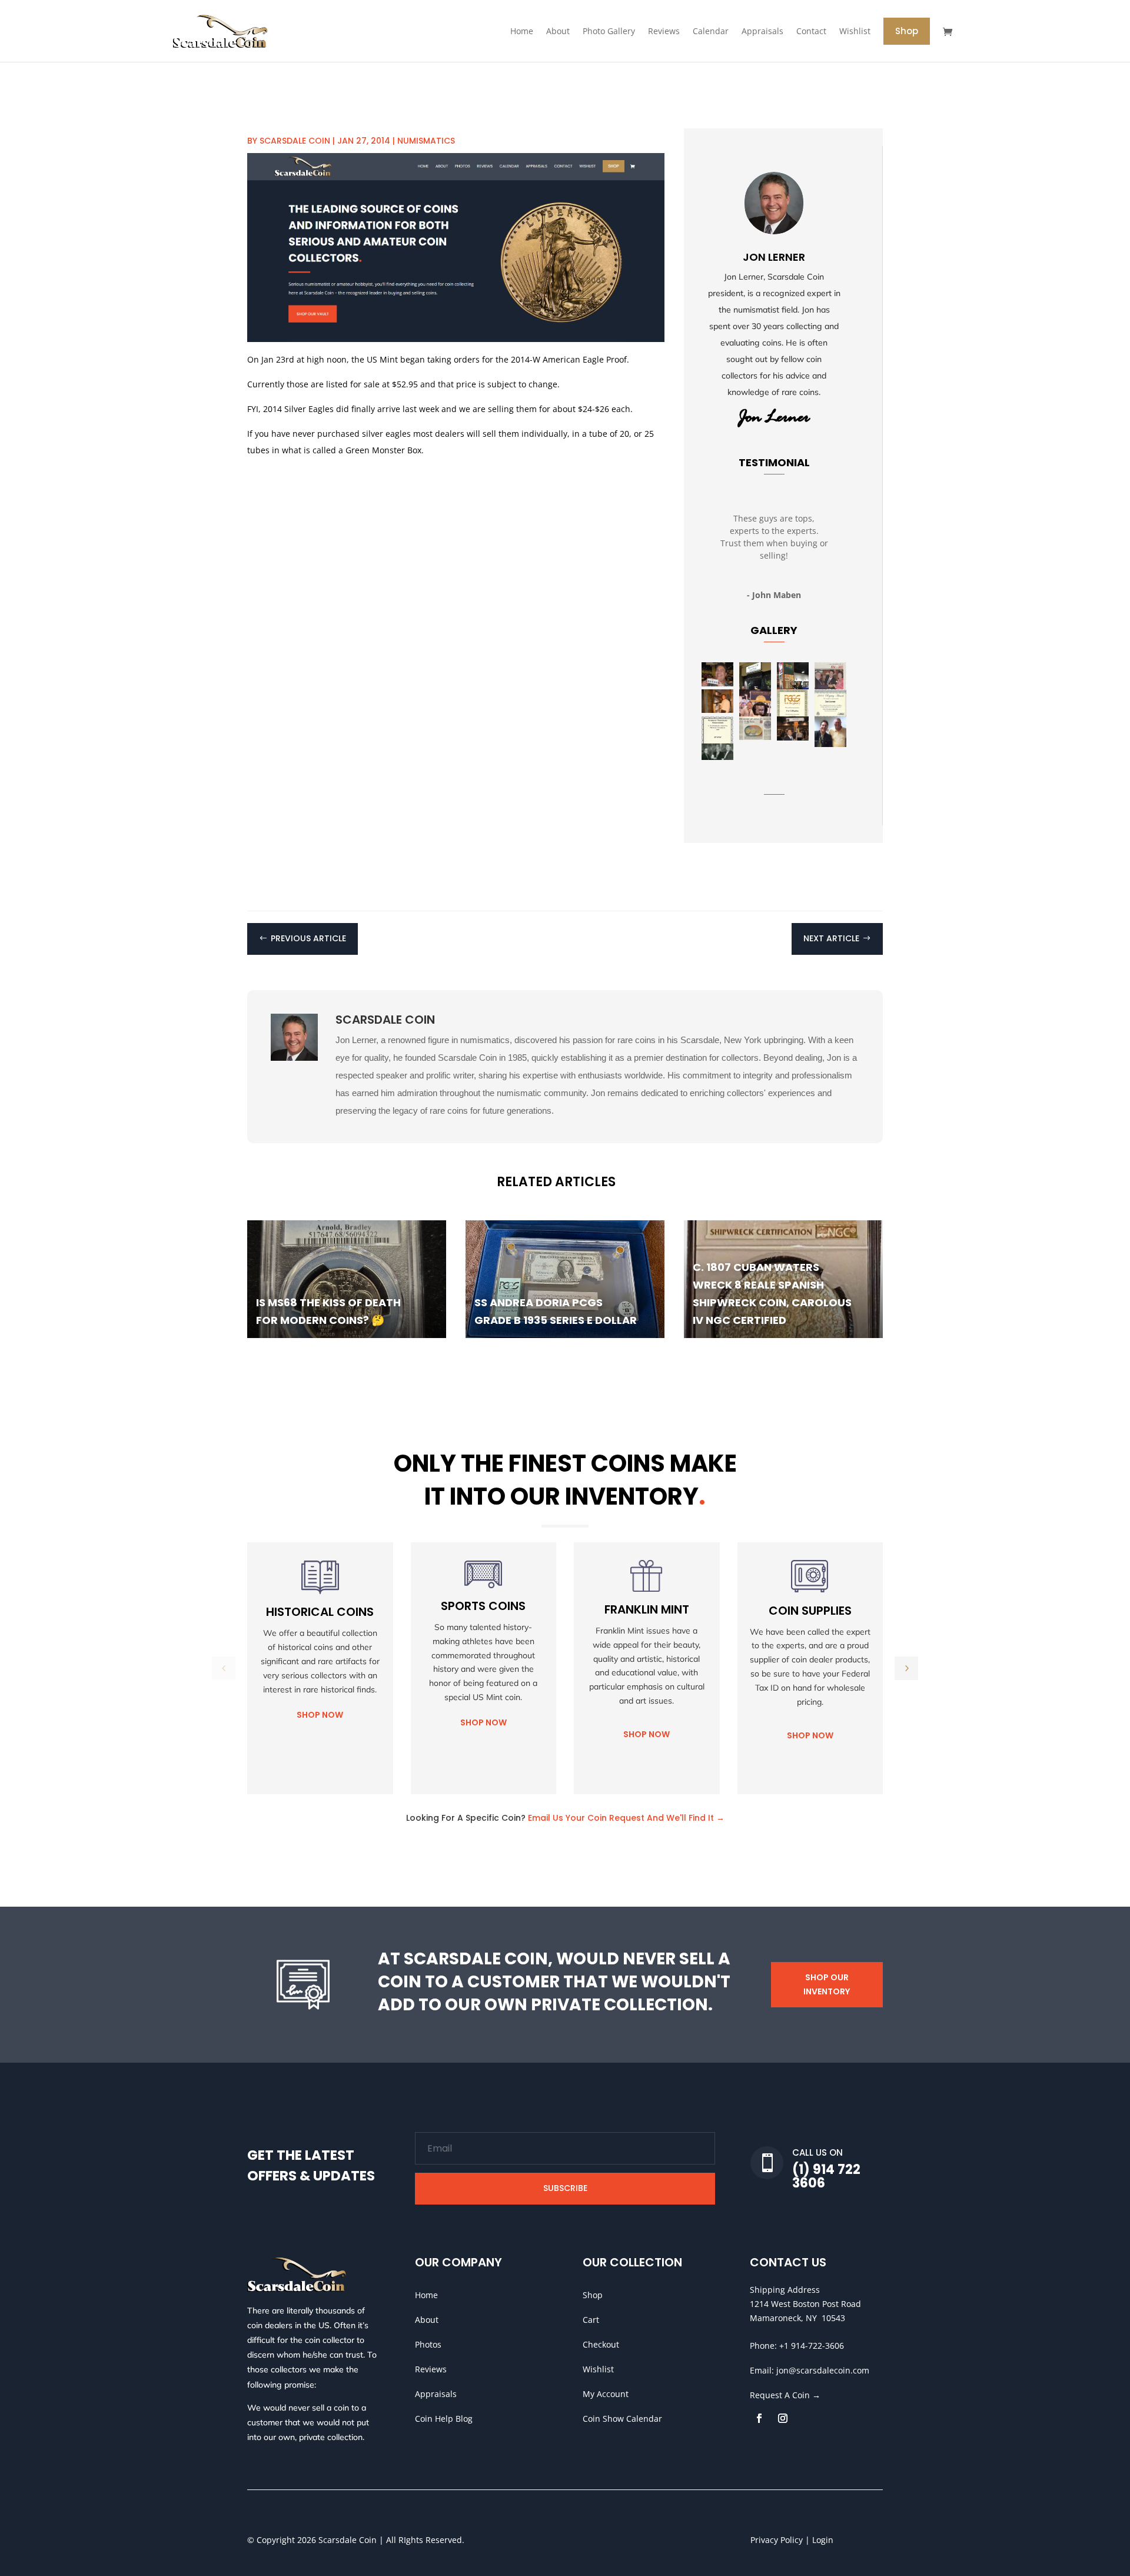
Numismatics (426, 141)
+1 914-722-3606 (812, 2346)
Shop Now (320, 1715)
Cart (591, 2320)
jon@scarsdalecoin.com (823, 2370)
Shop (593, 2295)
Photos (428, 2344)
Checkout (601, 2344)
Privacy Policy (777, 2540)
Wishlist (598, 2369)
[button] (906, 1668)
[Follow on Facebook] (759, 2418)
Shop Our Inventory (827, 1984)
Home (426, 2295)
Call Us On (817, 2152)
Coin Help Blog (444, 2419)
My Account (606, 2394)
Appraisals (436, 2394)
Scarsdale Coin (295, 141)
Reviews (431, 2369)
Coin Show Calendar (622, 2419)
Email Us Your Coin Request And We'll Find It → (626, 1818)
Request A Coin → (785, 2395)
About (427, 2320)
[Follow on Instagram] (783, 2418)
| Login (818, 2540)
